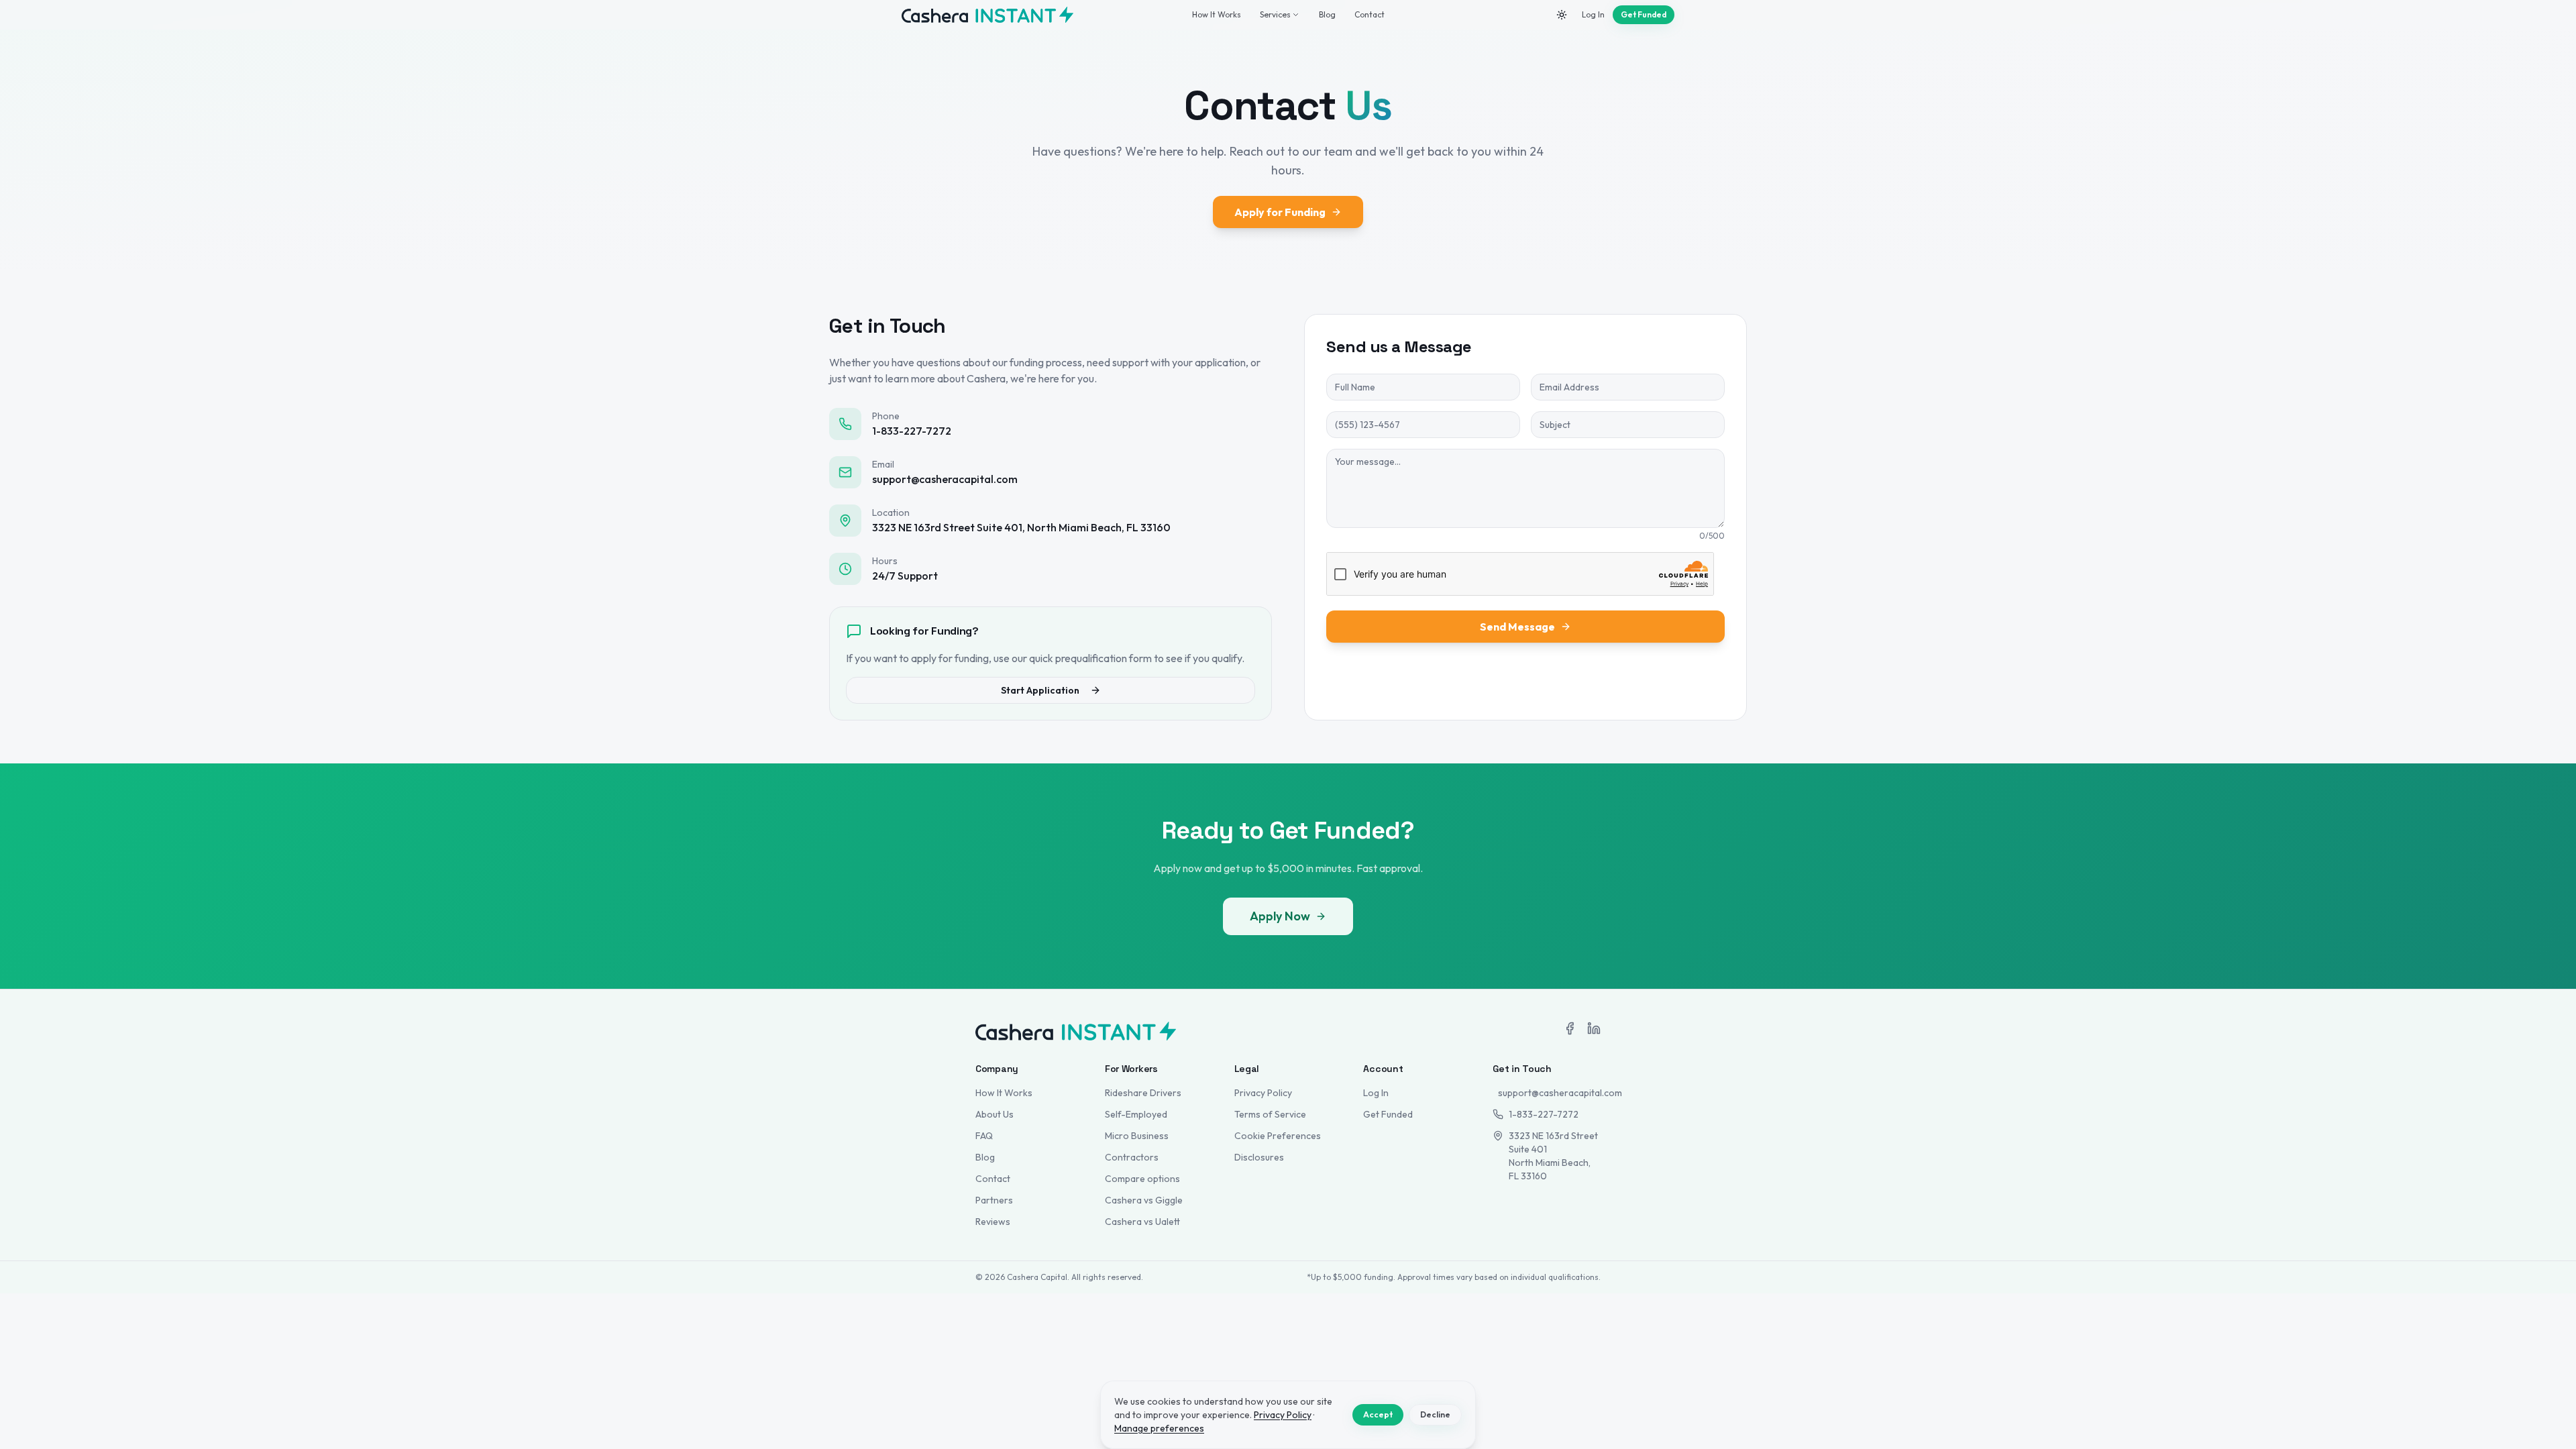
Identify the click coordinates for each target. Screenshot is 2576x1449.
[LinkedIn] (1594, 1028)
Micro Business (1137, 1136)
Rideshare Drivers (1143, 1093)
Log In (1593, 14)
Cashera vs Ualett (1142, 1222)
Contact (1370, 14)
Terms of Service (1270, 1114)
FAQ (984, 1136)
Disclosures (1259, 1157)
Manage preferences (1159, 1428)
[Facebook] (1570, 1028)
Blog (1327, 14)
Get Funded (1644, 14)
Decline (1435, 1414)
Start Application (1040, 690)
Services (1275, 14)
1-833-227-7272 (1544, 1114)
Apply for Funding (1280, 212)
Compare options (1142, 1179)
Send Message (1517, 627)
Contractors (1132, 1157)
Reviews (993, 1222)
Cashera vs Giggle (1144, 1200)
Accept (1378, 1414)
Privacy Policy (1263, 1093)
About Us (995, 1114)
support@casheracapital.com (1549, 1093)
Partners (994, 1200)
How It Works (1217, 14)
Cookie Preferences (1278, 1136)
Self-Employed (1136, 1114)
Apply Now (1280, 916)
